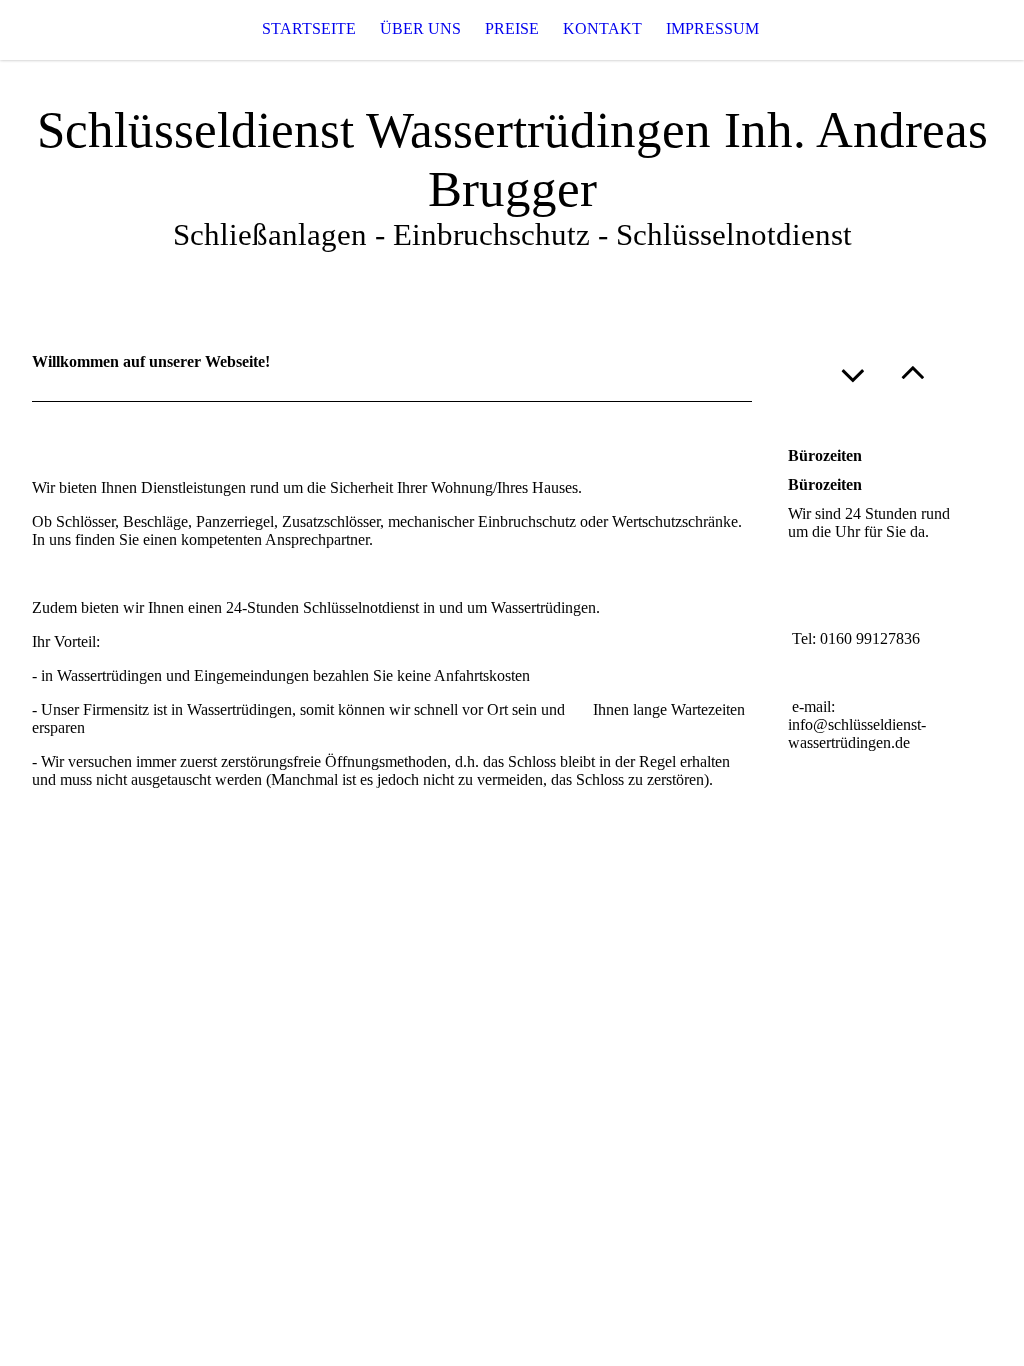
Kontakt (602, 28)
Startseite (309, 28)
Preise (512, 28)
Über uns (420, 28)
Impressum (712, 28)
